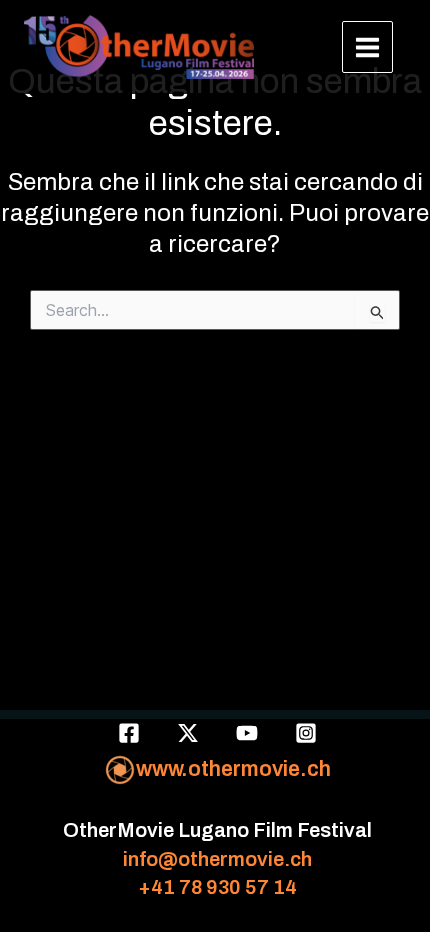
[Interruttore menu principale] (368, 47)
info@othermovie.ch (217, 859)
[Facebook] (129, 733)
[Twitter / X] (188, 733)
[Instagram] (306, 733)
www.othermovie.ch (233, 768)
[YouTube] (247, 733)
